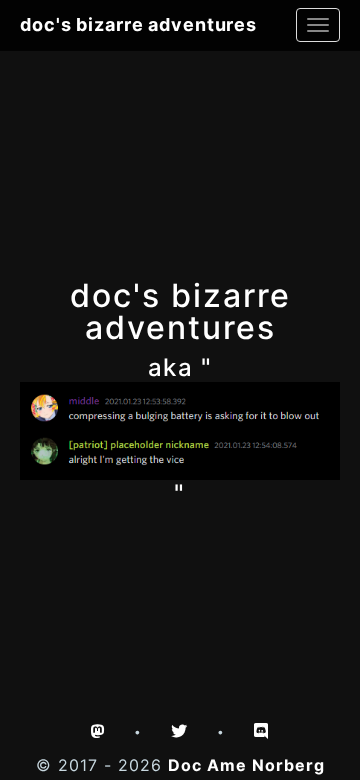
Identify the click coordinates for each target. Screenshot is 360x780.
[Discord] (261, 731)
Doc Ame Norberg (246, 765)
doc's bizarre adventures (139, 24)
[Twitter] (179, 731)
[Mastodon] (98, 731)
